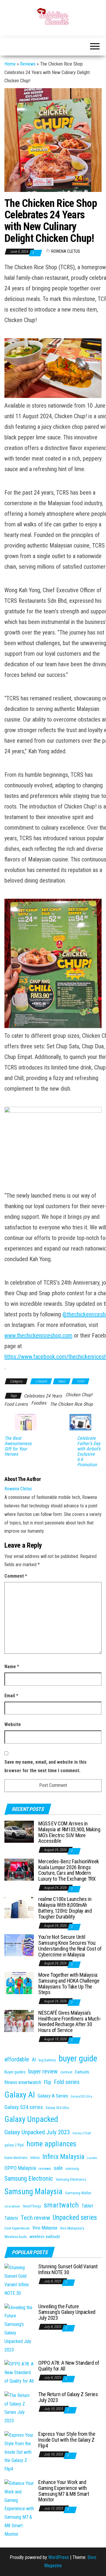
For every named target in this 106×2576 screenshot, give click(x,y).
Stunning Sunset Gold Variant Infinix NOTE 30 (68, 2269)
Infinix (35, 2158)
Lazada (92, 2158)
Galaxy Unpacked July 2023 (37, 2132)
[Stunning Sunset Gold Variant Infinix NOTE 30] (19, 2280)
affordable (17, 2059)
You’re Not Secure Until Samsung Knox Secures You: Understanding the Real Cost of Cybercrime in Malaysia (70, 1946)
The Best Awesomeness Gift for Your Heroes (18, 1446)
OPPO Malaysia (20, 2168)
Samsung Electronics (71, 2180)
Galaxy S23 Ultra (81, 2097)
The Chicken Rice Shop (71, 1404)
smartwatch (61, 2205)
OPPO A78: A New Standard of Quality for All (69, 2366)
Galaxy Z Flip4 (82, 2133)
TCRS (80, 1381)
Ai (34, 2060)
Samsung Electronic (29, 2179)
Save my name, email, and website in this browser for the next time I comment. (45, 1766)
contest (66, 2072)
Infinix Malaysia (63, 2157)
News (62, 1381)
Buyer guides (15, 2072)
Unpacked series (75, 2218)
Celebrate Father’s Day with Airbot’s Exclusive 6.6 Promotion (89, 1452)
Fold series (67, 2082)
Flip (48, 2082)
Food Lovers (16, 1404)
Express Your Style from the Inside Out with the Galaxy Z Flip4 (67, 2440)
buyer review (43, 2071)
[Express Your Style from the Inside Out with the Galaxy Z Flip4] (19, 2452)
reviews (45, 2169)
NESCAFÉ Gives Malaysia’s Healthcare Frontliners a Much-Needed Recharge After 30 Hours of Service (70, 2021)
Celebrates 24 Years (43, 1396)
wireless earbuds (45, 2237)
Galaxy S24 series (24, 2107)
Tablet (87, 2206)
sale (58, 2168)
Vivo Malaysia (45, 2228)
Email (11, 1696)
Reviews (28, 64)
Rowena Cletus (66, 251)
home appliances (51, 2144)
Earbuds (82, 2072)
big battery (47, 2060)
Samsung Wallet (78, 2193)
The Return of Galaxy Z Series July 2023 (68, 2397)
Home (10, 64)
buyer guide (78, 2058)
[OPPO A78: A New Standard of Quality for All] (19, 2372)
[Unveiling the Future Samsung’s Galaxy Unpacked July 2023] (19, 2328)
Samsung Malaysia (33, 2192)
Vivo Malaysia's (72, 2228)
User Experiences (17, 2228)
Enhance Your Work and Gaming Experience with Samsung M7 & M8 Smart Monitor (64, 2491)
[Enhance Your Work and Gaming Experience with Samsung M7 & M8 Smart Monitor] (19, 2509)
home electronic (16, 2158)
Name (12, 1667)
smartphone (12, 2206)
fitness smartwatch (23, 2082)
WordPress (59, 2557)
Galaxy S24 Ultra (57, 2108)
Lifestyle (41, 1381)
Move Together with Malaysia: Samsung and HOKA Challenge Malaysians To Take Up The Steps (69, 1984)
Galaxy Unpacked (31, 2119)
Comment (16, 1576)
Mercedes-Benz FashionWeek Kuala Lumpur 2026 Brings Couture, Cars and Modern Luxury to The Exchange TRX (69, 1870)
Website (13, 1724)
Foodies (39, 1403)
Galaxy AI (20, 2095)
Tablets (11, 2218)
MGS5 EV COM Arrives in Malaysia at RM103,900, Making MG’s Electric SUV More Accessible (69, 1832)
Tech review (35, 2218)
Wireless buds (16, 2237)
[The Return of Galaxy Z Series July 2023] (19, 2408)
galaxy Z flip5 (14, 2145)
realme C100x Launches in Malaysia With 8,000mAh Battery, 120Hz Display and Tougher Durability (65, 1908)
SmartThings (32, 2206)
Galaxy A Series (53, 2096)
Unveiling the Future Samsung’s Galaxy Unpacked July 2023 (67, 2312)
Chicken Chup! (79, 1395)
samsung (72, 2169)
